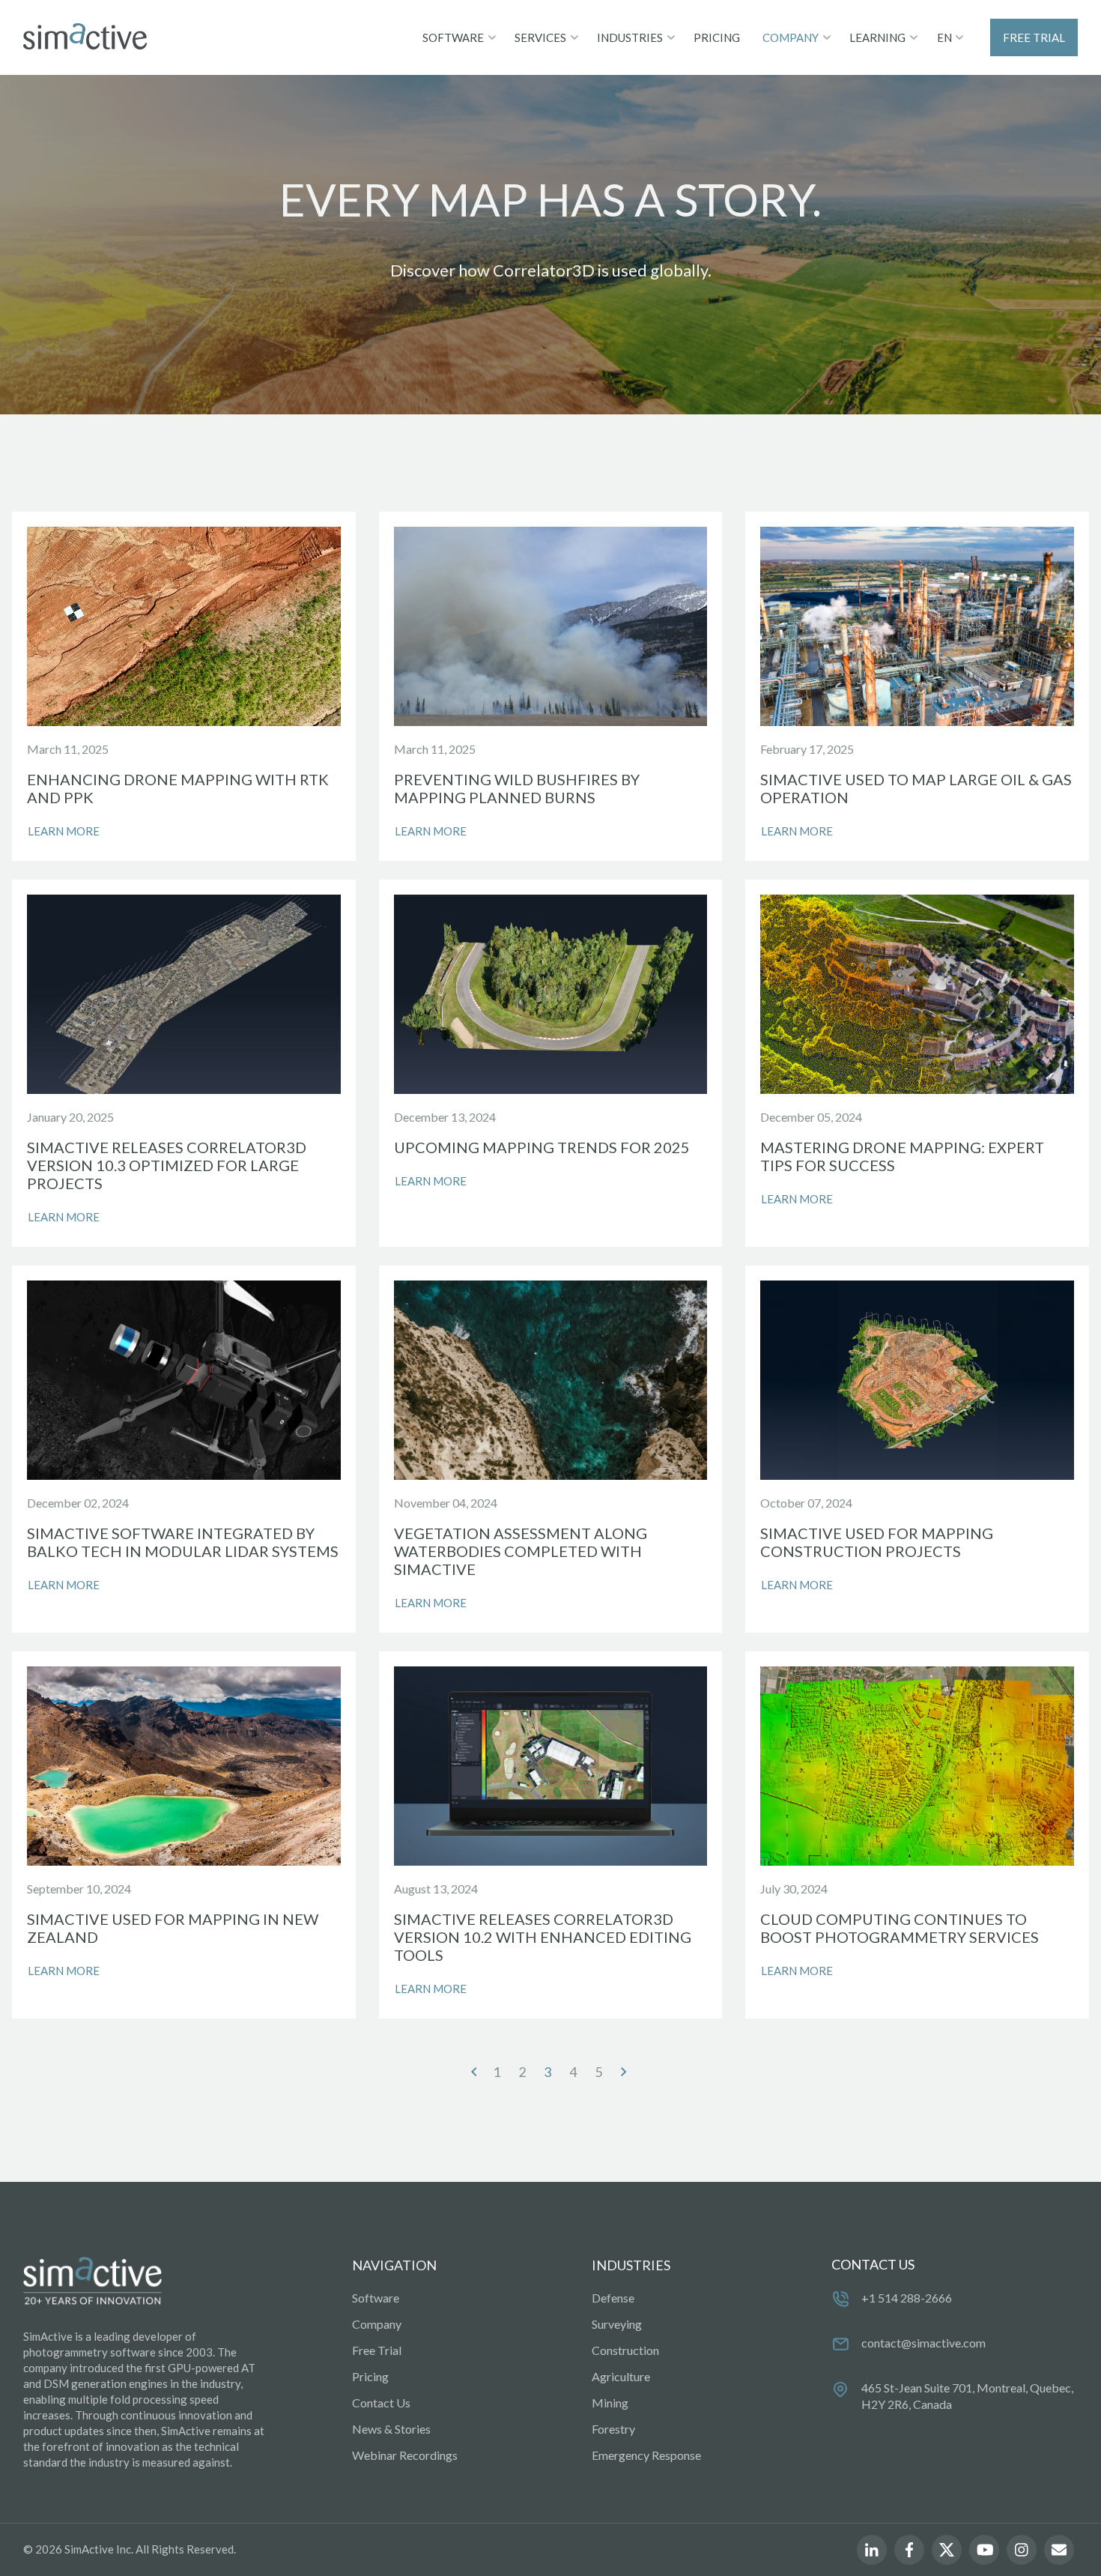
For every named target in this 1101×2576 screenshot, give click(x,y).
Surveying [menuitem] (617, 2324)
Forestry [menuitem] (613, 2429)
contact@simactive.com (923, 2343)
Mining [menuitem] (610, 2403)
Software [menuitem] (376, 2298)
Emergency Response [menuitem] (646, 2455)
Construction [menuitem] (625, 2350)
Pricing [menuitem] (370, 2376)
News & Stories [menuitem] (391, 2429)
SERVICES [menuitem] (540, 37)
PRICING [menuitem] (717, 37)
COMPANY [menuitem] (791, 37)
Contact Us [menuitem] (381, 2403)
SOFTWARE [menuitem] (453, 37)
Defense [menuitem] (613, 2298)
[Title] (85, 37)
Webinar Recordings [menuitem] (405, 2455)
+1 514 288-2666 (907, 2298)
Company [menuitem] (377, 2324)
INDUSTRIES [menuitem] (630, 37)
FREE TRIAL (1034, 37)
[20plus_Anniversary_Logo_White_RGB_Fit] (92, 2282)
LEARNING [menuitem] (877, 37)
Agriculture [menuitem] (621, 2376)
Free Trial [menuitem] (377, 2350)
